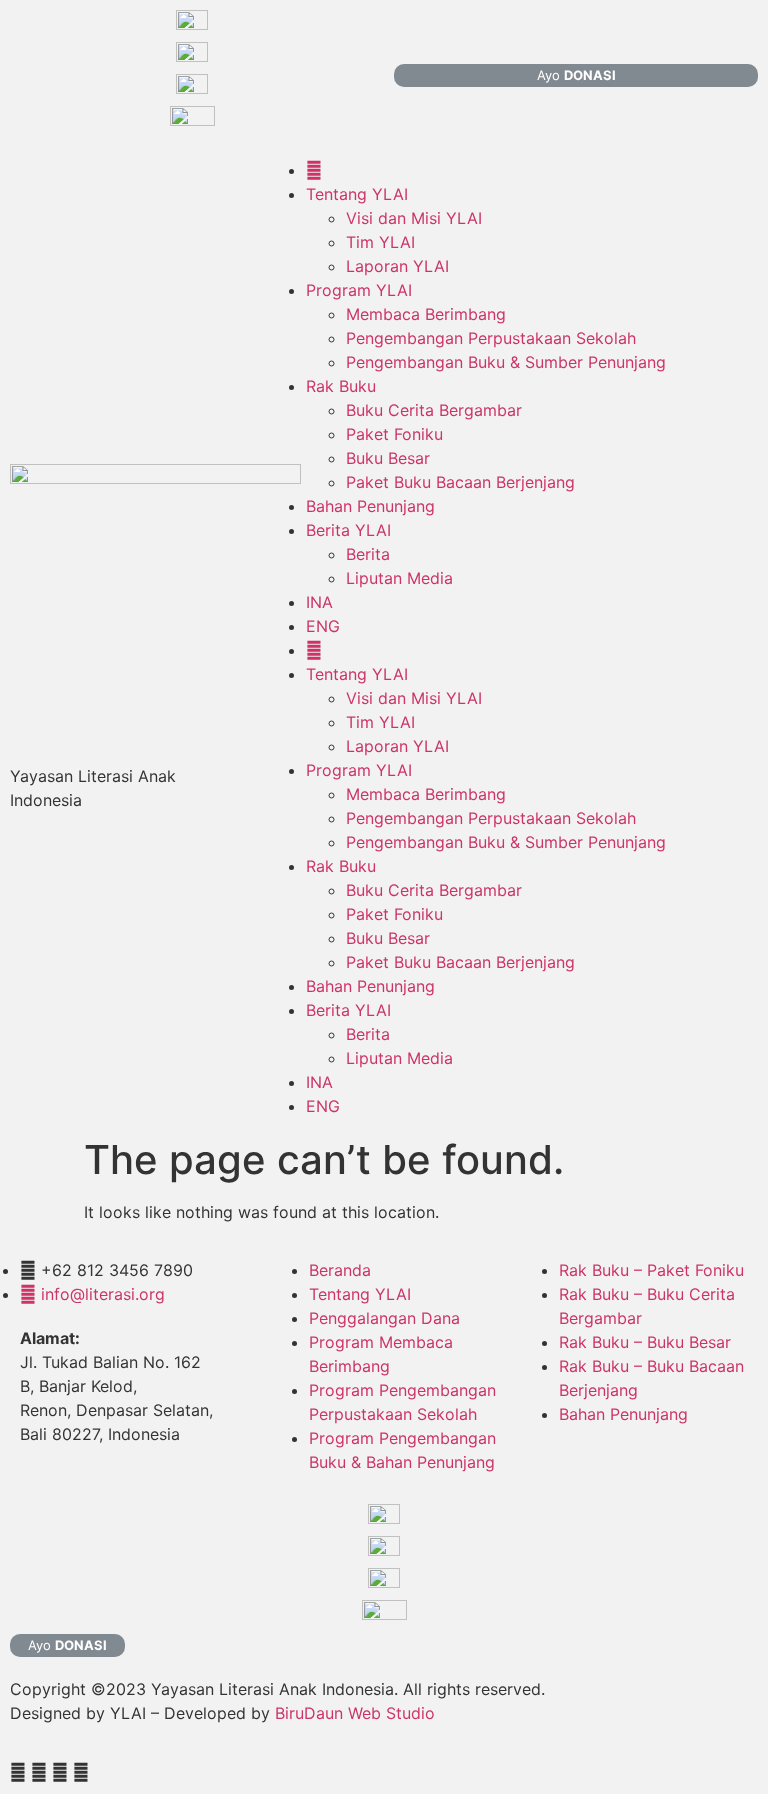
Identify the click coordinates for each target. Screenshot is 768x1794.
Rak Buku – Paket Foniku (651, 1270)
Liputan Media (399, 578)
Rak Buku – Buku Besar (645, 1342)
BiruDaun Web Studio (355, 1713)
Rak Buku (341, 386)
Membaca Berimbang (426, 314)
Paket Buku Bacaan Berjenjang (460, 482)
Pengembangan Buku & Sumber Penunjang (506, 362)
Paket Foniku (394, 434)
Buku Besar (388, 458)
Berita (368, 554)
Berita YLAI (348, 530)
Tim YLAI (380, 242)
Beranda (340, 1270)
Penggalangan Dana (384, 1318)
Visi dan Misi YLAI (414, 218)
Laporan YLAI (397, 266)
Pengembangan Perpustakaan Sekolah (491, 338)
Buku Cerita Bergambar (434, 410)
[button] (576, 75)
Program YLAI (359, 290)
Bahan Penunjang (370, 506)
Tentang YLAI (357, 194)
